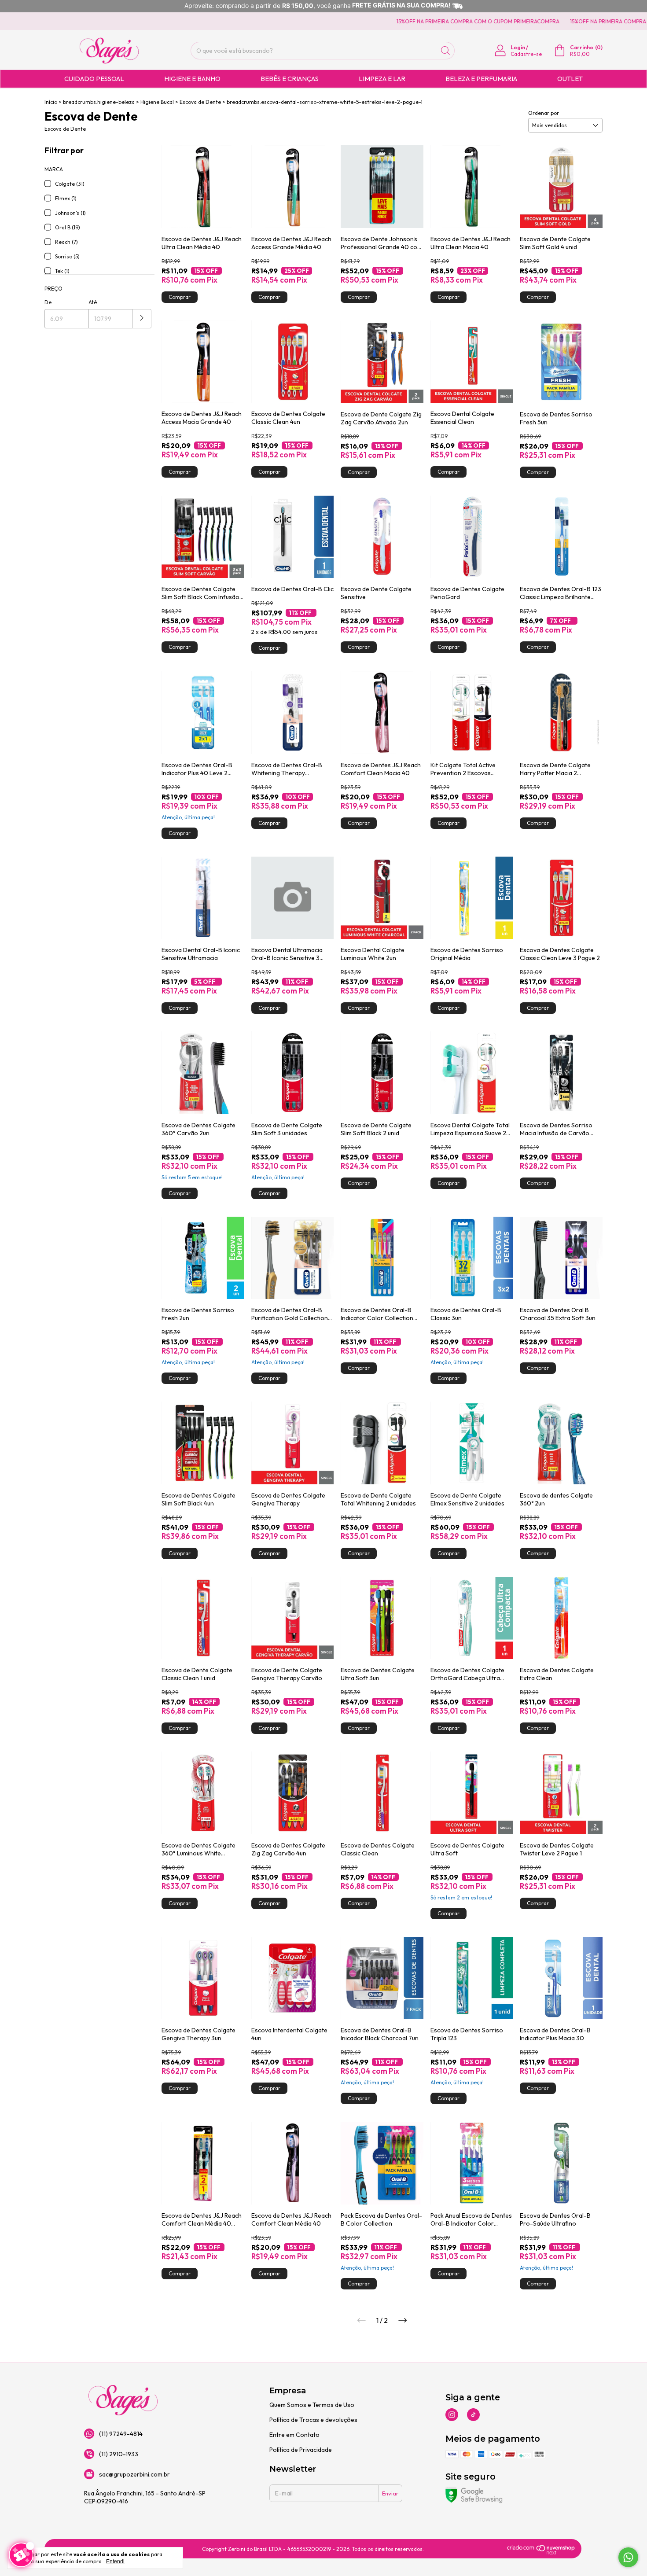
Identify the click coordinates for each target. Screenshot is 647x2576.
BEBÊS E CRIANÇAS (290, 79)
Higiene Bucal (157, 102)
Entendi (115, 2561)
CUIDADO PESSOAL (94, 79)
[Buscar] (445, 51)
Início (51, 102)
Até (93, 302)
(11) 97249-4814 (121, 2434)
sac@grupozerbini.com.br (134, 2474)
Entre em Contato (294, 2435)
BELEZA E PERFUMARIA (481, 79)
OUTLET (570, 79)
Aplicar (142, 319)
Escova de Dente (200, 102)
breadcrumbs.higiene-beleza (99, 102)
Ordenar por (544, 113)
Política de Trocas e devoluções (313, 2420)
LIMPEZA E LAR (382, 79)
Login (518, 47)
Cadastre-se (526, 54)
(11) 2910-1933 (119, 2454)
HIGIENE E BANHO (192, 79)
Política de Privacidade (301, 2450)
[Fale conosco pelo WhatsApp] (628, 2557)
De (48, 302)
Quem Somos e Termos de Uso (312, 2405)
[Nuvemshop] (541, 2552)
